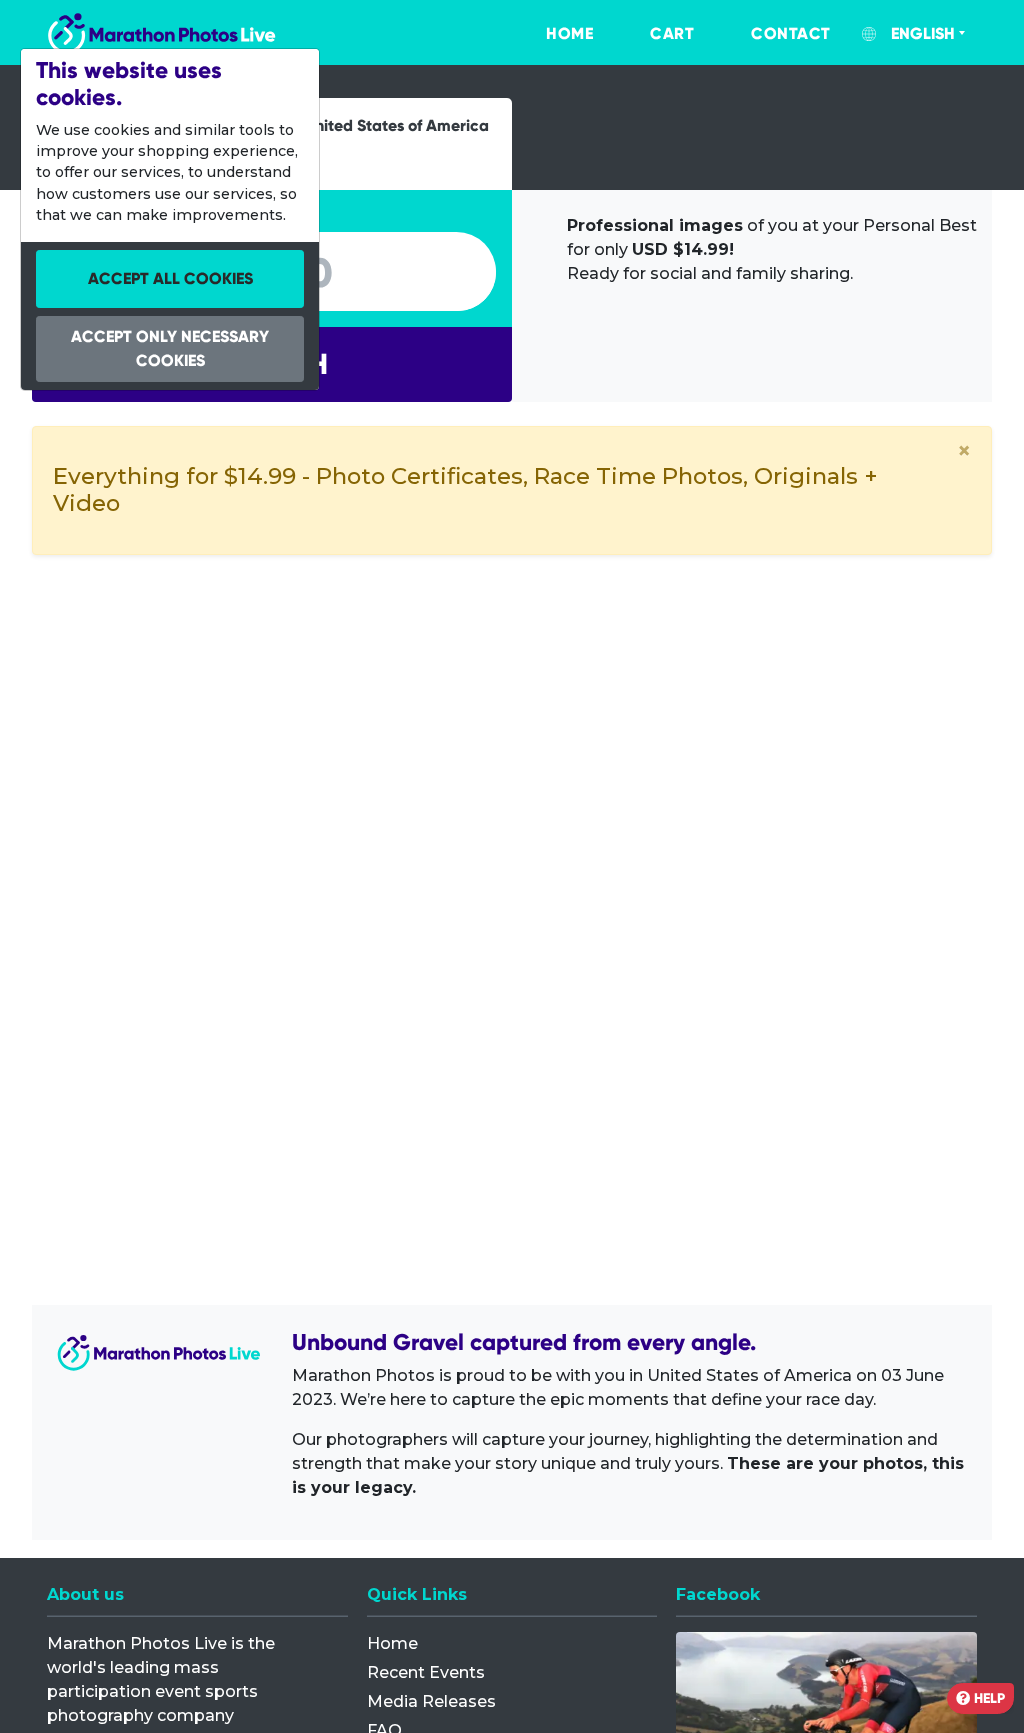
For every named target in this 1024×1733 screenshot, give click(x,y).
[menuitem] (549, 34)
